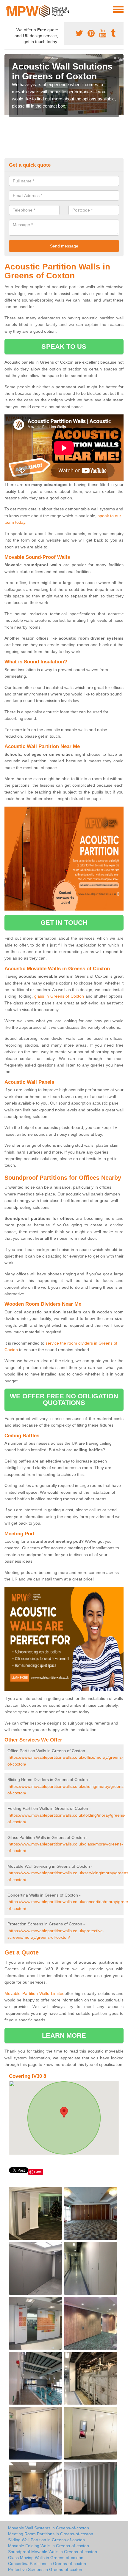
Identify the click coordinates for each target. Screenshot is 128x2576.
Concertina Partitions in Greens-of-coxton (47, 2564)
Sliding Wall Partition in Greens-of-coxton (46, 2540)
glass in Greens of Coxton (59, 996)
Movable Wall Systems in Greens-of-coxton (49, 2528)
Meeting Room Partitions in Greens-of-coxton (51, 2534)
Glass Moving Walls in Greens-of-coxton (46, 2558)
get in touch (64, 923)
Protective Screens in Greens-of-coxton (45, 2569)
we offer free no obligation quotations (64, 1399)
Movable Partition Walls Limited (35, 1993)
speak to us (64, 347)
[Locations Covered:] (7, 9)
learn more (64, 2035)
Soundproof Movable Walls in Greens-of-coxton (53, 2552)
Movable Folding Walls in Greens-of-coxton (49, 2546)
